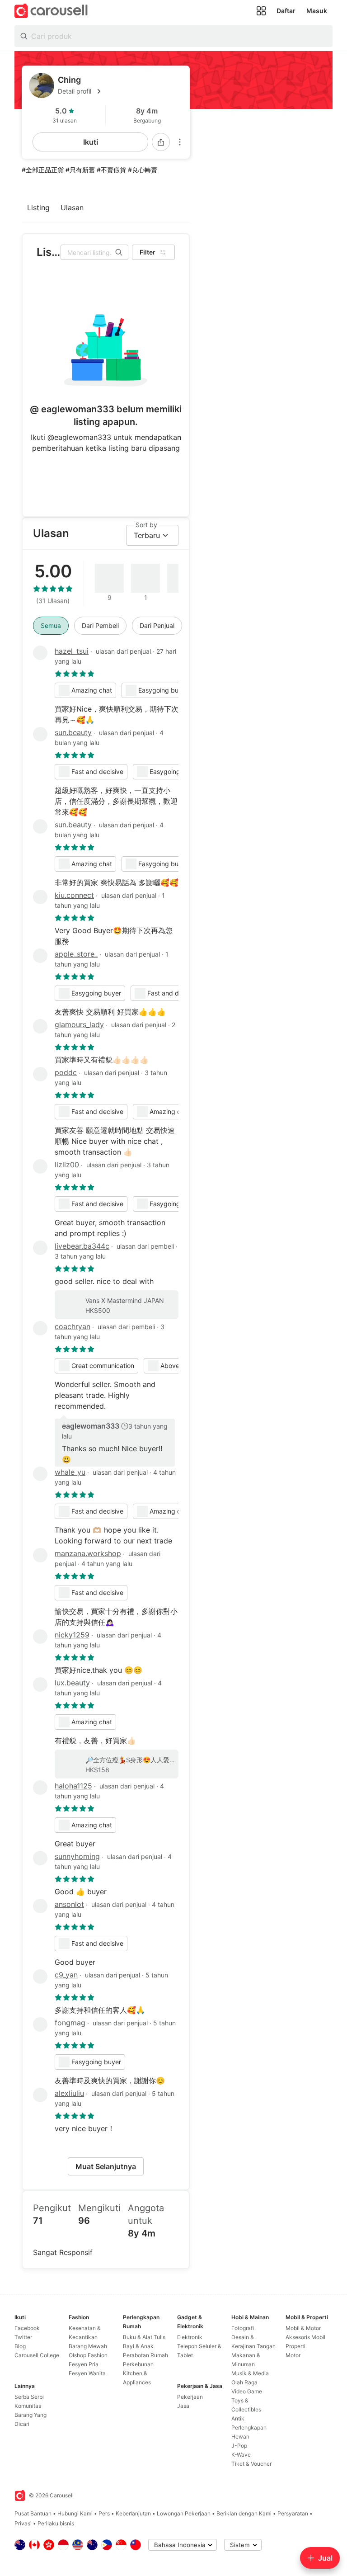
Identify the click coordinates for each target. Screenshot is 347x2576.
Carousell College (37, 2355)
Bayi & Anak (138, 2346)
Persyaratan (293, 2513)
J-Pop (239, 2446)
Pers (104, 2513)
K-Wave (241, 2455)
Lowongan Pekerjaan (184, 2513)
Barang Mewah (88, 2346)
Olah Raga (244, 2382)
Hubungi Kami (75, 2513)
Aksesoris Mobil (305, 2337)
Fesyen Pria (84, 2364)
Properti (295, 2346)
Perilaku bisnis (56, 2523)
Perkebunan (138, 2364)
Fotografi (243, 2328)
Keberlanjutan (133, 2513)
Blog (20, 2346)
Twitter (23, 2337)
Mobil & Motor (303, 2328)
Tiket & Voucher (251, 2464)
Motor (293, 2355)
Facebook (27, 2328)
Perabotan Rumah (145, 2355)
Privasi (23, 2523)
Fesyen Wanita (87, 2373)
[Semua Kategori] (261, 11)
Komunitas (28, 2406)
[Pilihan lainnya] (180, 142)
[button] (120, 91)
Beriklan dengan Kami (244, 2513)
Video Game (247, 2391)
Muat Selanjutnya (106, 2166)
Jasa (183, 2406)
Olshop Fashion (88, 2355)
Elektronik (190, 2337)
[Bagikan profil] (161, 142)
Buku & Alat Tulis (144, 2337)
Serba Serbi (29, 2397)
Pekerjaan (190, 2397)
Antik (238, 2418)
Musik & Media (250, 2373)
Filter (148, 252)
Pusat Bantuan (33, 2513)
